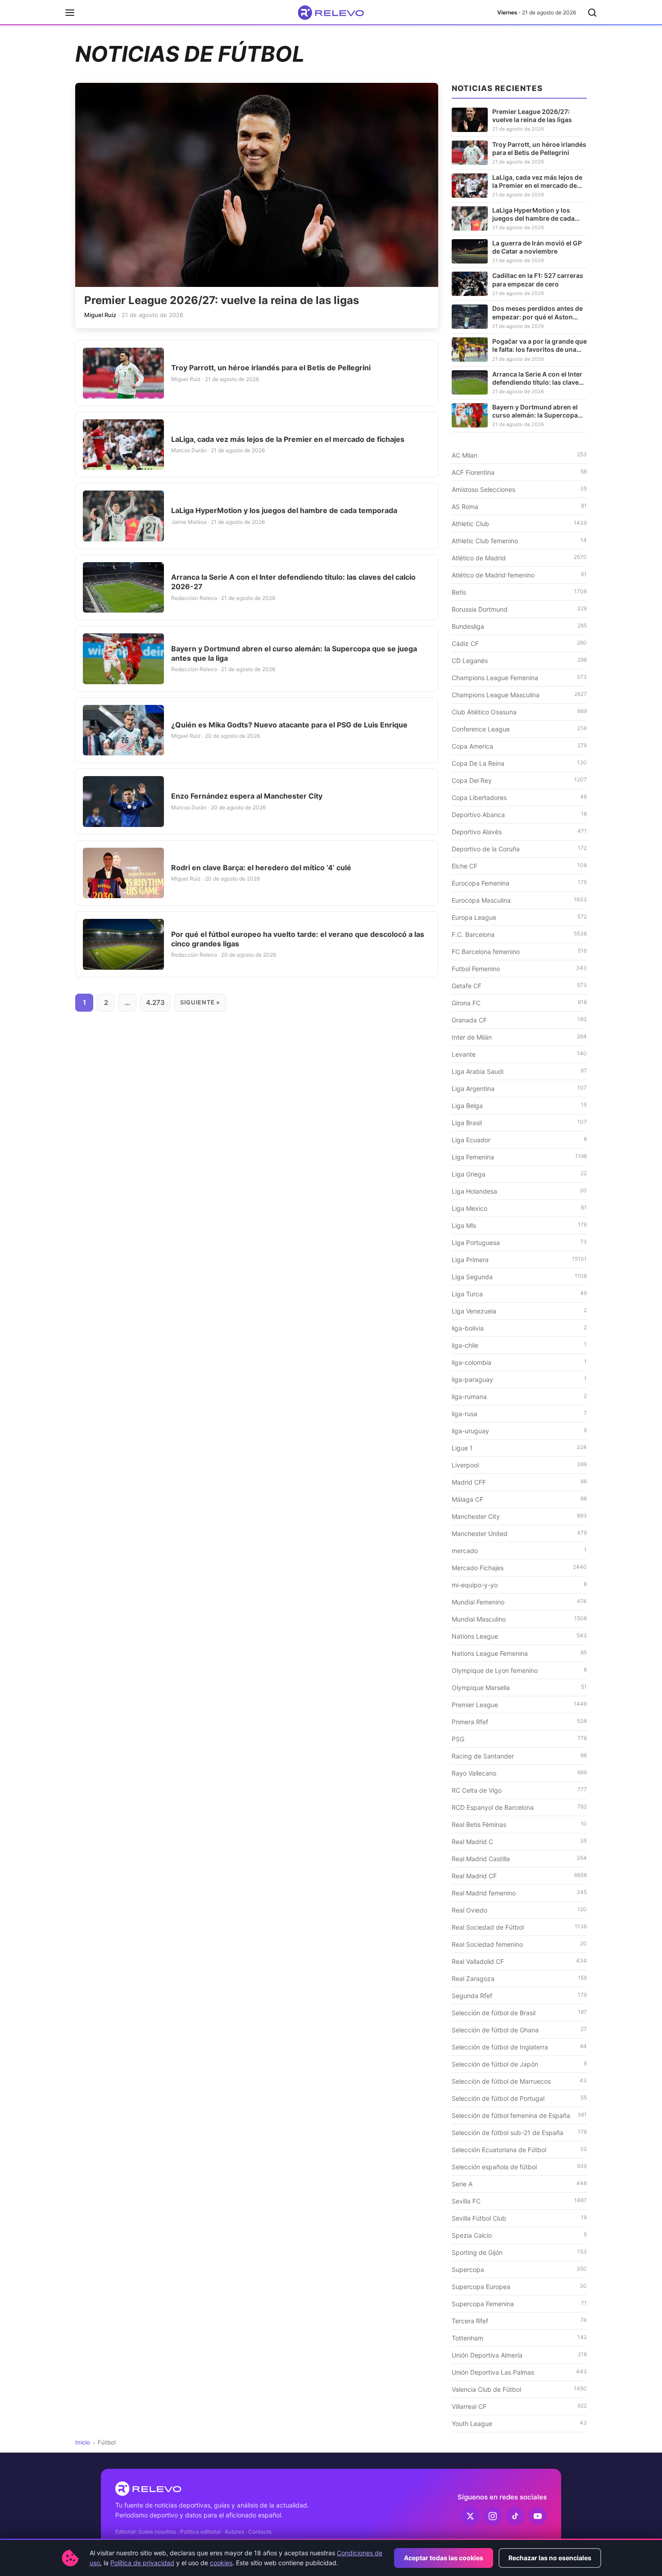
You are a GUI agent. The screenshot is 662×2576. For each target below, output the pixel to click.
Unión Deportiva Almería (519, 2355)
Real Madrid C (519, 1841)
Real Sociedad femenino (519, 1944)
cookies (221, 2563)
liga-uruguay (519, 1431)
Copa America (519, 746)
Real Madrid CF (519, 1876)
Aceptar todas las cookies (444, 2558)
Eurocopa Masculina (519, 900)
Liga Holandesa (519, 1191)
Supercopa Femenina (519, 2303)
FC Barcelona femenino (519, 951)
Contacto (260, 2532)
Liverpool (519, 1465)
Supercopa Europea (519, 2286)
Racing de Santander (519, 1756)
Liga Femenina (519, 1157)
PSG (519, 1739)
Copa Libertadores (519, 797)
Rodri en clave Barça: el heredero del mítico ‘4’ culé (261, 868)
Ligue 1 (519, 1448)
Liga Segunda (519, 1277)
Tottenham (519, 2338)
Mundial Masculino (519, 1619)
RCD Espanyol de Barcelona (519, 1807)
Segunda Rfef (519, 1995)
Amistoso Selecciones (519, 489)
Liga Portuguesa (519, 1242)
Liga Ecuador (519, 1140)
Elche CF (519, 866)
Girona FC (519, 1003)
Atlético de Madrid (519, 558)
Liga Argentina (519, 1088)
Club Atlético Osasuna (519, 712)
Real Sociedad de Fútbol (519, 1927)
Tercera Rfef (519, 2321)
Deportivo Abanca (519, 814)
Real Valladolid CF (519, 1961)
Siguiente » (200, 1002)
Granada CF (519, 1020)
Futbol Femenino (519, 968)
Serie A (519, 2184)
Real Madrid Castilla (519, 1858)
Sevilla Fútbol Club (519, 2218)
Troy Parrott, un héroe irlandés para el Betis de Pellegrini (271, 368)
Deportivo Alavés (519, 831)
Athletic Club (519, 523)
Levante (519, 1054)
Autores (234, 2532)
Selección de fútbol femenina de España (519, 2115)
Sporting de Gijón (519, 2252)
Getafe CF (519, 986)
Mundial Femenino (519, 1602)
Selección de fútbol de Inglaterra (519, 2047)
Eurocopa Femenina (519, 883)
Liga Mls (519, 1225)
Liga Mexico (519, 1208)
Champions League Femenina (519, 677)
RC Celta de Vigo (519, 1790)
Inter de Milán (519, 1037)
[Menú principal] (70, 13)
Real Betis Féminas (519, 1824)
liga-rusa (519, 1413)
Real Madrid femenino (519, 1893)
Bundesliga (519, 626)
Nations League (519, 1636)
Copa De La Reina (519, 763)
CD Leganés (519, 660)
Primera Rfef (519, 1722)
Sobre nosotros (157, 2532)
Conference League (519, 729)
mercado (519, 1550)
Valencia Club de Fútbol (519, 2389)
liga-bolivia (519, 1328)
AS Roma (519, 506)
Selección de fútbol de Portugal (519, 2098)
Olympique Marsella (519, 1687)
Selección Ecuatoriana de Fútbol (519, 2149)
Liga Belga (519, 1105)
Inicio (83, 2442)
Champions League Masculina (519, 695)
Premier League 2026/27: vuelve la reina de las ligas (222, 300)
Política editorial (200, 2532)
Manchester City (519, 1516)
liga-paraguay (519, 1379)
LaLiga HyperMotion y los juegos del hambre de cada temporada (284, 510)
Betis (519, 592)
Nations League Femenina (519, 1653)
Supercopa (519, 2269)
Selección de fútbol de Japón (519, 2064)
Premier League (519, 1704)
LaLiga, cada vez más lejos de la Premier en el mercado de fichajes (288, 439)
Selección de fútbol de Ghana (519, 2030)
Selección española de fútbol (519, 2167)
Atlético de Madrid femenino (519, 575)
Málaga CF (519, 1499)
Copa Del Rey (519, 780)
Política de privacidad (142, 2563)
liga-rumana (519, 1396)
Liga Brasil (519, 1122)
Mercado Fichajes (519, 1567)
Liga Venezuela (519, 1311)
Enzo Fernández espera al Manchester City (247, 796)
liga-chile (519, 1345)
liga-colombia (519, 1362)
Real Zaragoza (519, 1978)
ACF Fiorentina (519, 472)
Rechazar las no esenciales (550, 2558)
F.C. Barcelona (519, 934)
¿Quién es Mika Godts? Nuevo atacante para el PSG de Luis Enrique (289, 725)
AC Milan (519, 455)
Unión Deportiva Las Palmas (519, 2372)
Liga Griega (519, 1174)
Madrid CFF (519, 1482)
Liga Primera (519, 1259)
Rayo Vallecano (519, 1773)
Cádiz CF (519, 643)
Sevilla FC (519, 2201)
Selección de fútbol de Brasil (519, 2013)
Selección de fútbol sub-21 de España (519, 2132)
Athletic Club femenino (519, 541)
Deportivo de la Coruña (519, 849)
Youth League (519, 2423)
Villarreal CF (519, 2406)
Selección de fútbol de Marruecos (519, 2081)
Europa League (519, 917)
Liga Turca (519, 1294)
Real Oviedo (519, 1910)
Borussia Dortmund (519, 609)
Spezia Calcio (519, 2235)
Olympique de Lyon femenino (519, 1670)
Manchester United (519, 1533)
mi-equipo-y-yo (519, 1585)
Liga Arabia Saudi (519, 1071)
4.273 (155, 1002)
